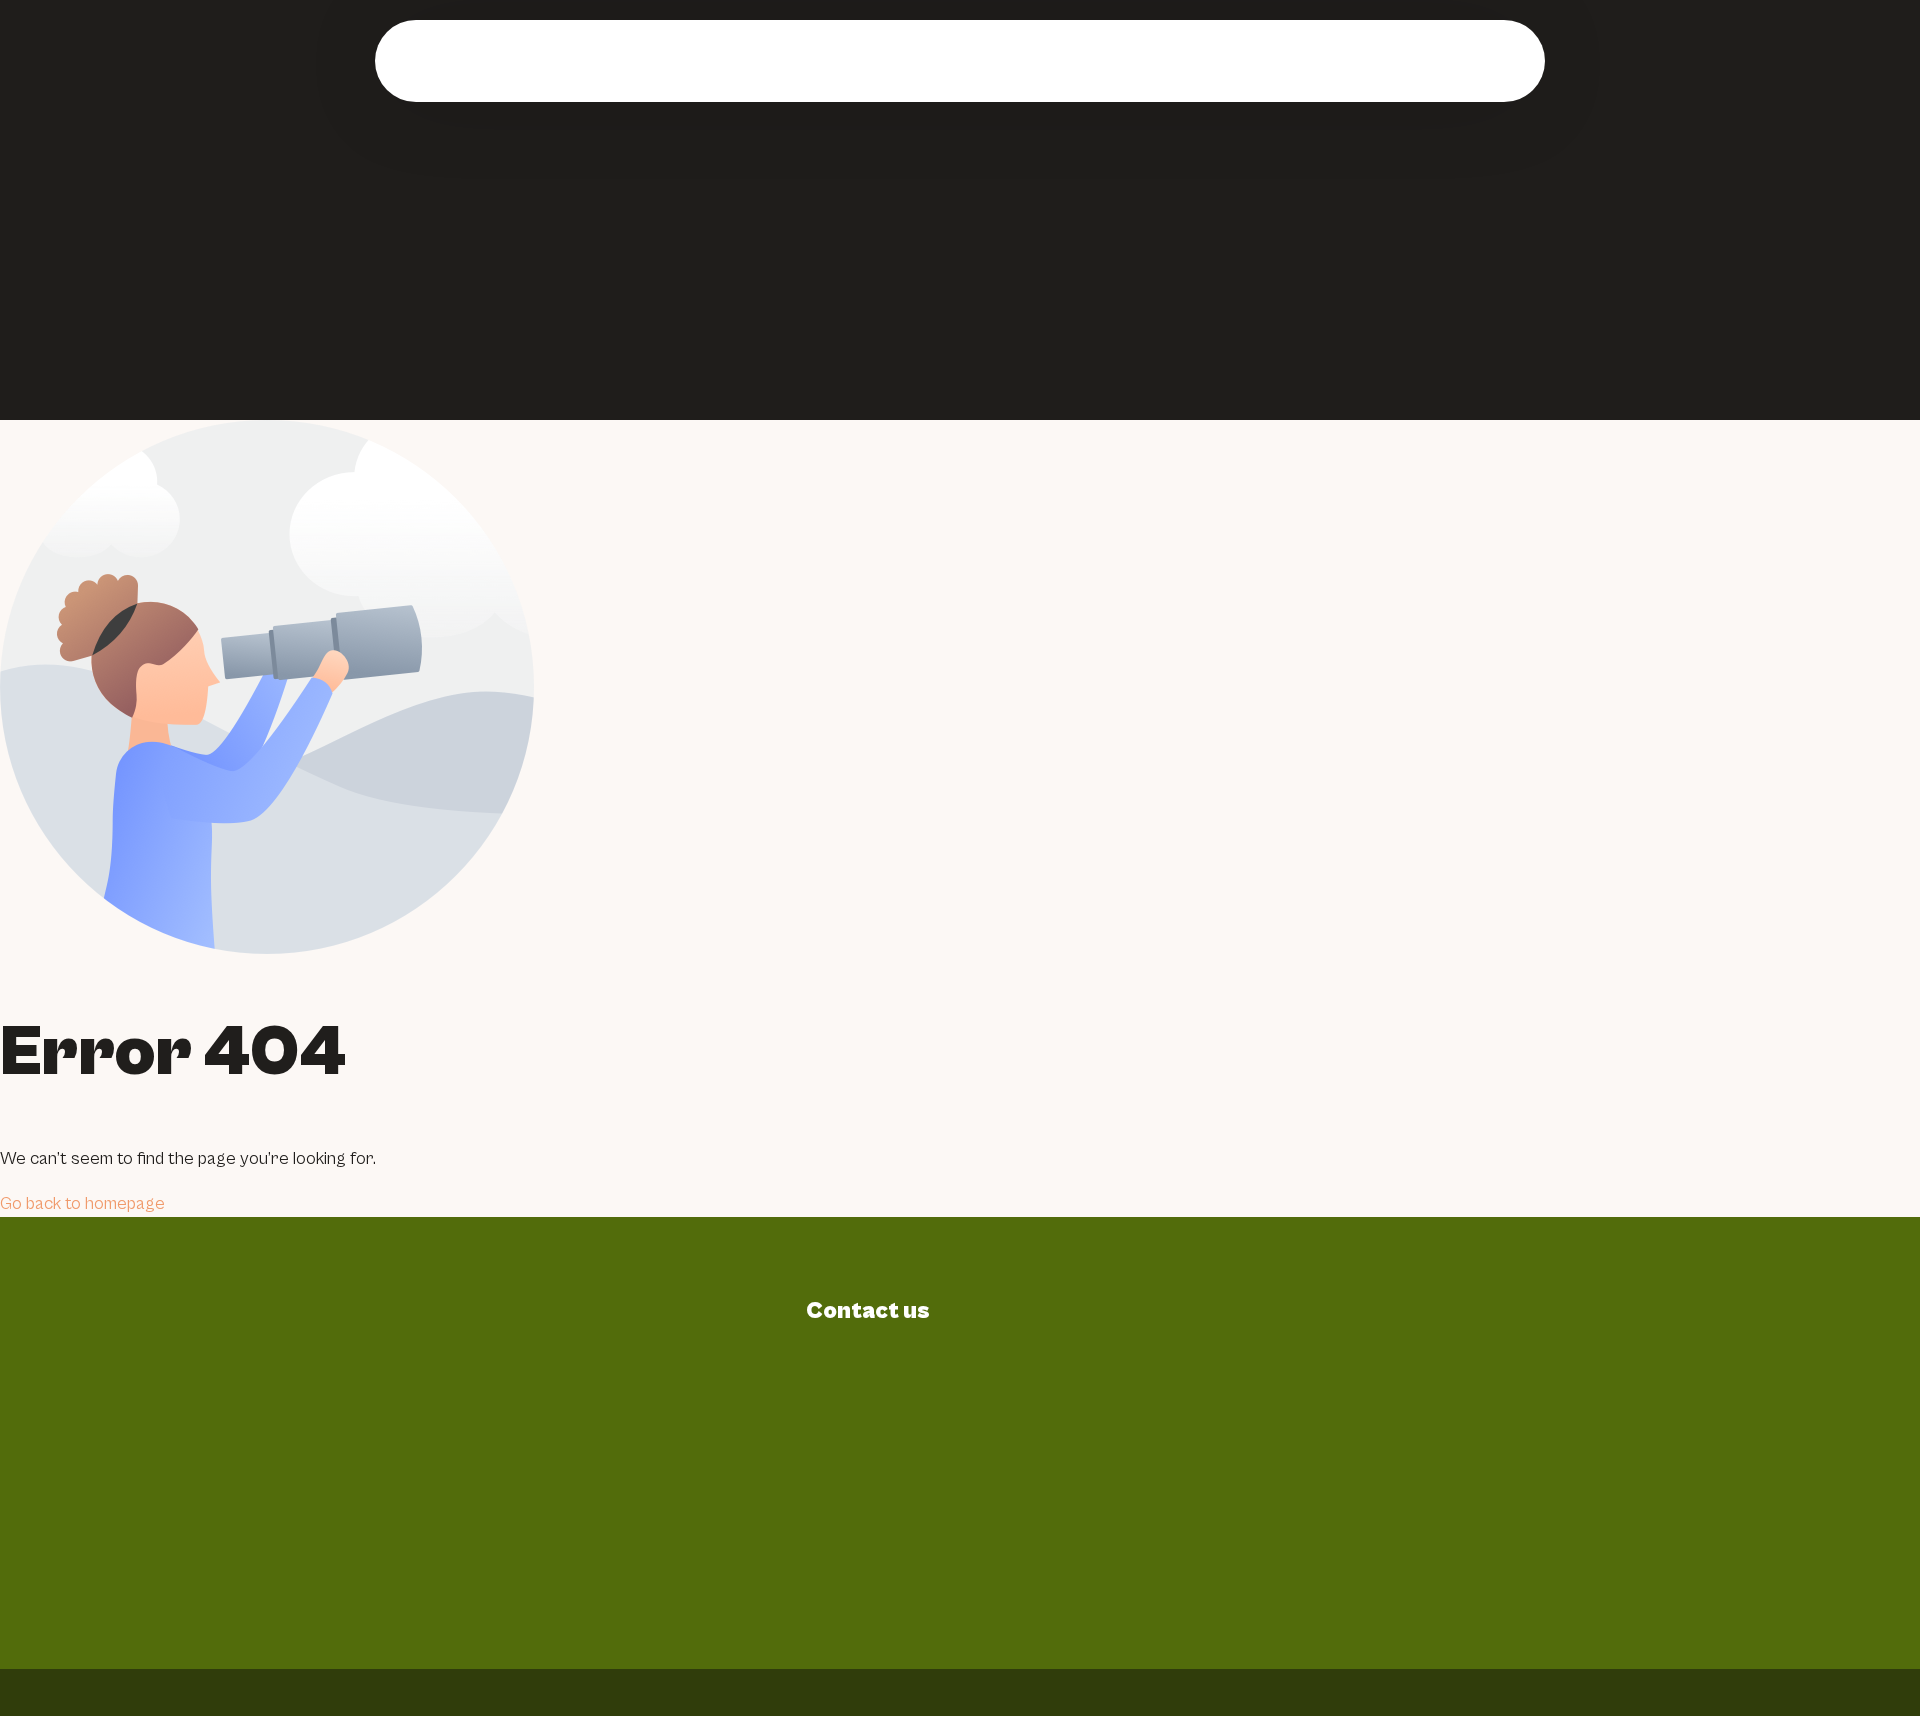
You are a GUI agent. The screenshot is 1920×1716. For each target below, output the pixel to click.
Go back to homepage (82, 1203)
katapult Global (1552, 1692)
